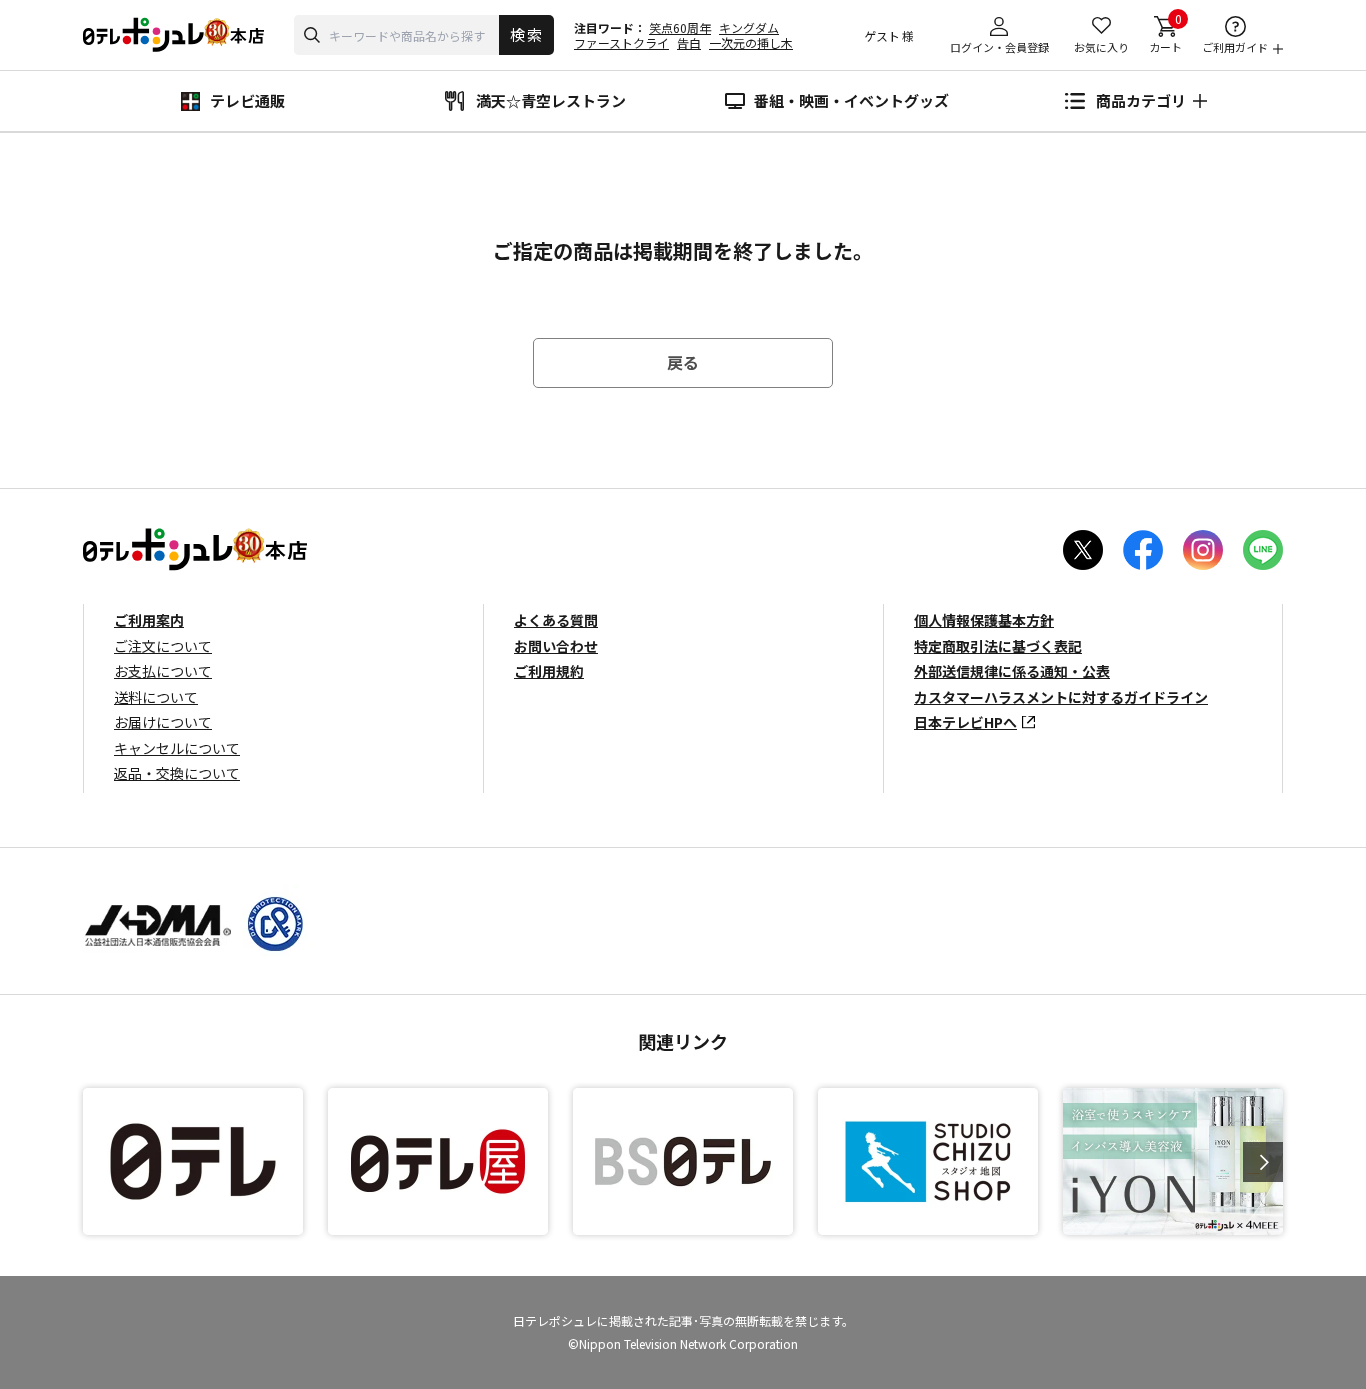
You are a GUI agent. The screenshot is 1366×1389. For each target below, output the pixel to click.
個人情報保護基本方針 (984, 620)
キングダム (749, 27)
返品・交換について (177, 773)
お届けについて (163, 722)
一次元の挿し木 (751, 42)
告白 (689, 42)
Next (1263, 1162)
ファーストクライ (621, 42)
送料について (156, 697)
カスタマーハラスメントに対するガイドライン (1061, 697)
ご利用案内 (149, 620)
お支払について (163, 671)
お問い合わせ (556, 646)
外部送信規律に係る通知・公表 (1012, 671)
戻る (683, 362)
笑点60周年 (680, 27)
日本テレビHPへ (965, 722)
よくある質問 (556, 620)
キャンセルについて (177, 748)
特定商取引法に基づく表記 (998, 646)
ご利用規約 (549, 671)
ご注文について (163, 646)
